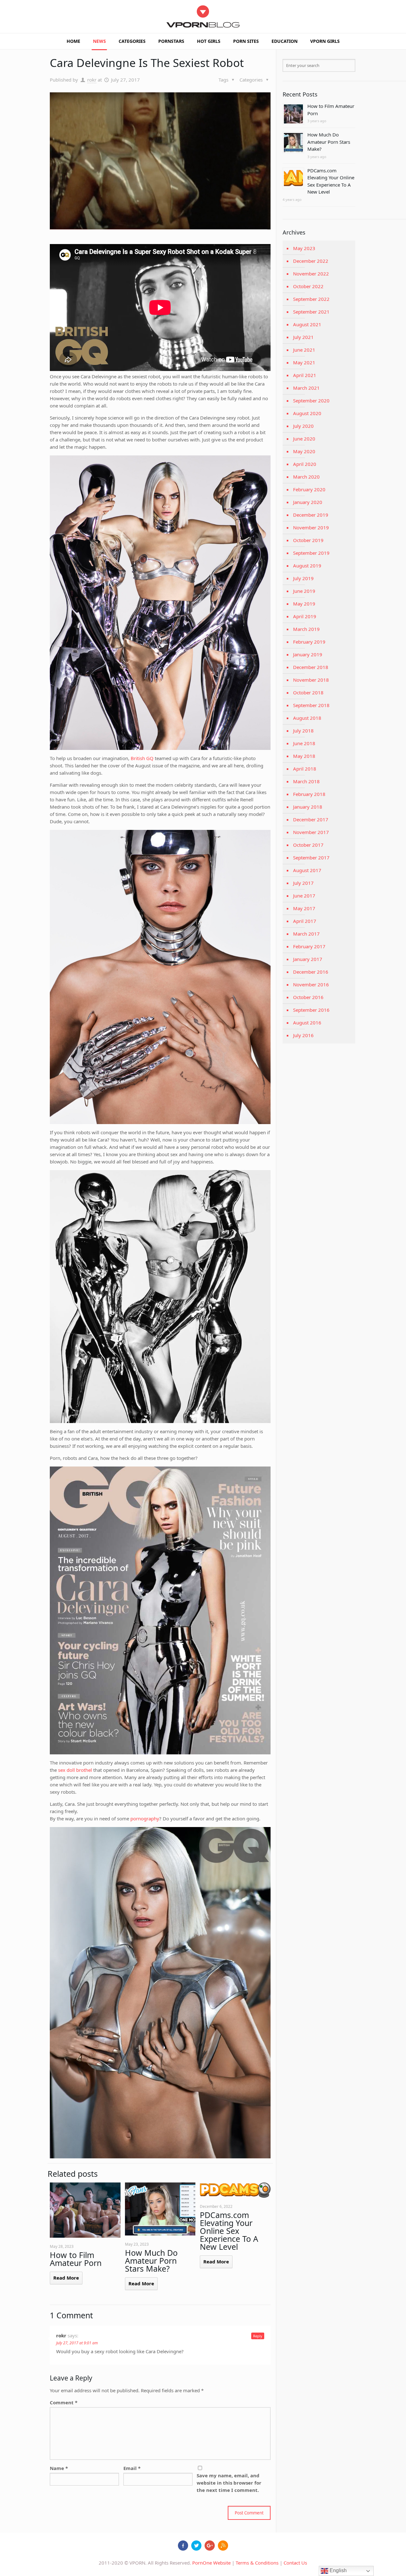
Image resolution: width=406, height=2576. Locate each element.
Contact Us (295, 2563)
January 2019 (308, 654)
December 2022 (311, 261)
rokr (92, 80)
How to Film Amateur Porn (76, 2259)
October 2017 (308, 845)
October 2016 (308, 997)
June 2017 (304, 896)
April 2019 (305, 616)
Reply (258, 2336)
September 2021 (311, 312)
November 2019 (311, 527)
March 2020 (306, 477)
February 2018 (309, 794)
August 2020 (307, 413)
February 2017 (309, 946)
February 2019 (309, 642)
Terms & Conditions (257, 2563)
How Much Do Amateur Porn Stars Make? (151, 2261)
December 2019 (311, 515)
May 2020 (304, 451)
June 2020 (304, 439)
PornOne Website (211, 2563)
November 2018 (311, 680)
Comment (64, 2402)
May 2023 (304, 248)
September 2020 (311, 401)
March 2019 (306, 629)
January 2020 (308, 502)
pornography (145, 1818)
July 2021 (303, 337)
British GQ (142, 758)
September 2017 (311, 858)
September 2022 (311, 299)
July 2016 (303, 1035)
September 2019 (311, 553)
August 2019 (307, 566)
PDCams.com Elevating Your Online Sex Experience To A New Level (229, 2231)
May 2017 (304, 908)
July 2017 (303, 883)
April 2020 (305, 464)
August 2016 (307, 1023)
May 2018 (304, 756)
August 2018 (307, 718)
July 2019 (303, 578)
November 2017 (311, 832)
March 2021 (306, 388)
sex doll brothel (75, 1770)
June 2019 (304, 591)
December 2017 (311, 819)
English (337, 2570)
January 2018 (308, 807)
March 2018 (306, 781)
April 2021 (305, 375)
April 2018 (305, 769)
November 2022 (311, 274)
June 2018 (304, 743)
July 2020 (303, 426)
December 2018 (311, 667)
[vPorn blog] (203, 17)
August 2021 (307, 324)
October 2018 (308, 692)
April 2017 (305, 921)
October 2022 (308, 286)
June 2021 (304, 350)
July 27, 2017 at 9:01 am (77, 2343)
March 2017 (306, 934)
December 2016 (311, 972)
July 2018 (303, 731)
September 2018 (311, 705)
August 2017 (307, 870)
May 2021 (304, 362)
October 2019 (308, 540)
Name (59, 2468)
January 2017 (308, 959)
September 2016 (311, 1010)
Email (132, 2468)
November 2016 (311, 984)
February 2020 (309, 489)
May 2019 (304, 604)
